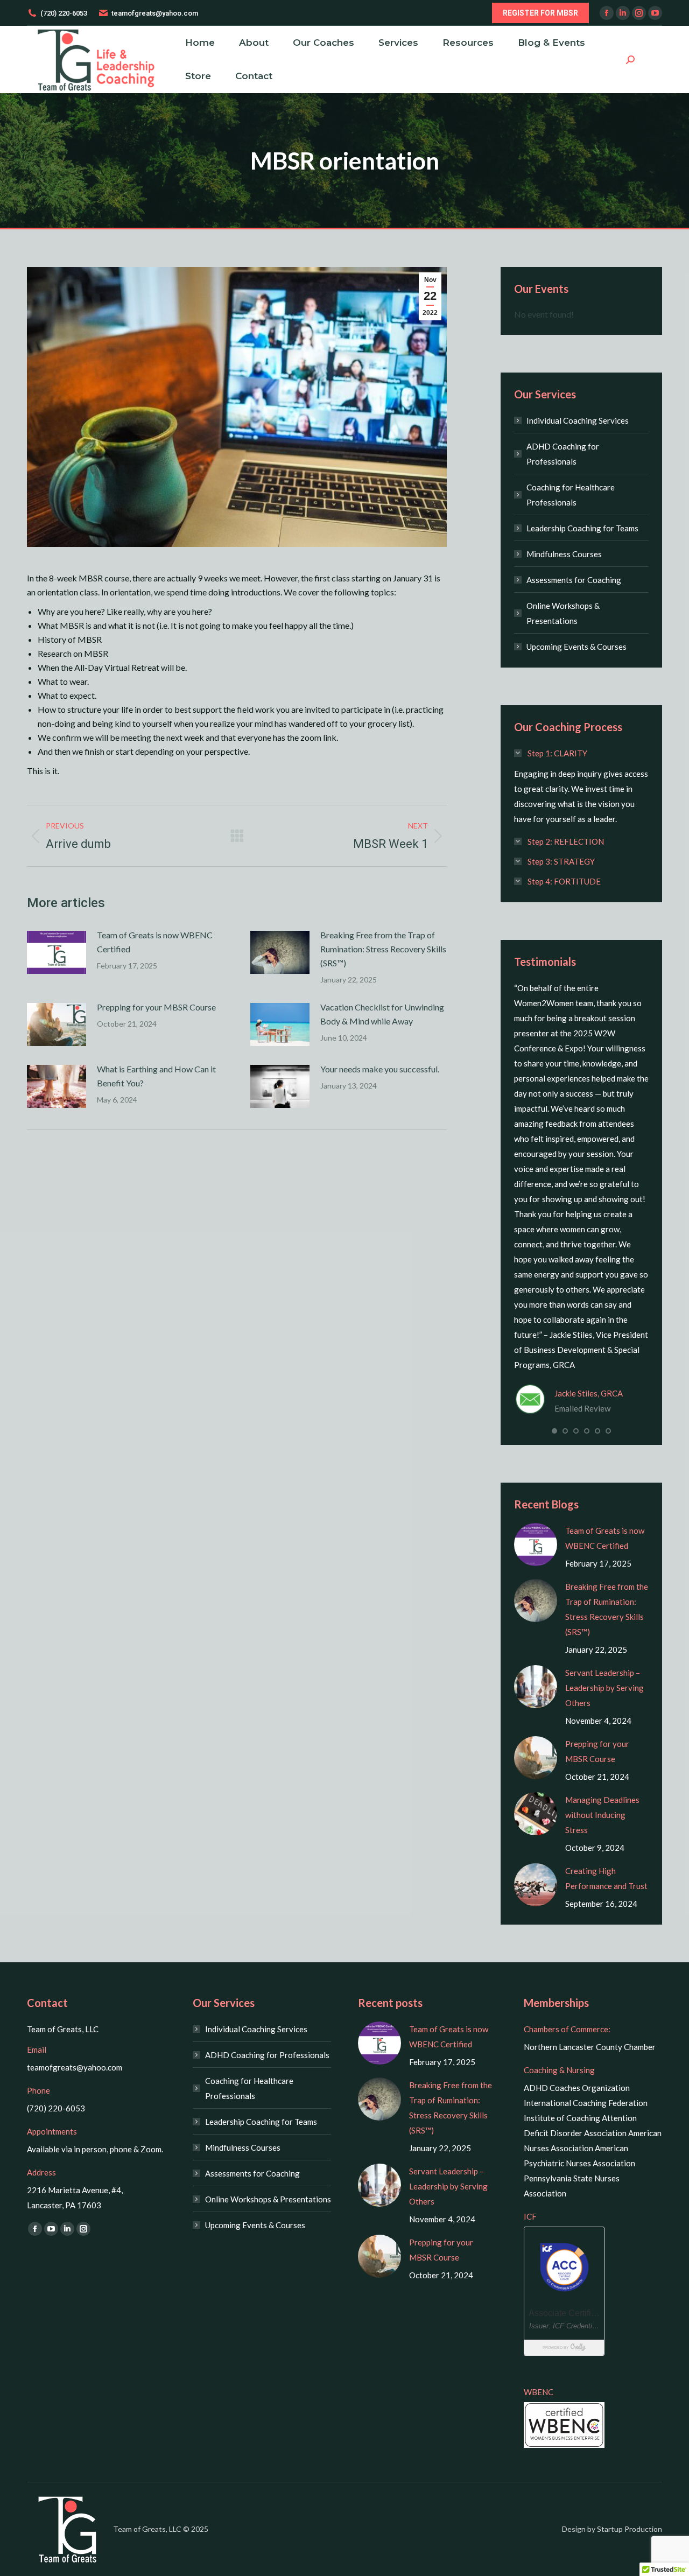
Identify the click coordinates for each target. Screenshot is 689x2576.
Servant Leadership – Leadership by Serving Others (604, 1688)
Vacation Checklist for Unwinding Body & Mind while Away (382, 1014)
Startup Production (630, 2529)
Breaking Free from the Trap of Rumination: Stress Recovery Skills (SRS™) (383, 949)
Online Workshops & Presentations (563, 613)
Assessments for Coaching (574, 580)
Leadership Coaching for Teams (582, 528)
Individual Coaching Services (578, 420)
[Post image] (57, 952)
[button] (554, 1431)
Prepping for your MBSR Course (156, 1007)
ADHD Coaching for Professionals (563, 454)
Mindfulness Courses (564, 554)
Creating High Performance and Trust (606, 1878)
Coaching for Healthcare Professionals (571, 495)
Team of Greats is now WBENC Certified (155, 942)
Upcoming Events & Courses (576, 647)
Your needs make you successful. (380, 1069)
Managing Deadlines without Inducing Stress (602, 1815)
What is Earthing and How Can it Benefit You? (156, 1076)
